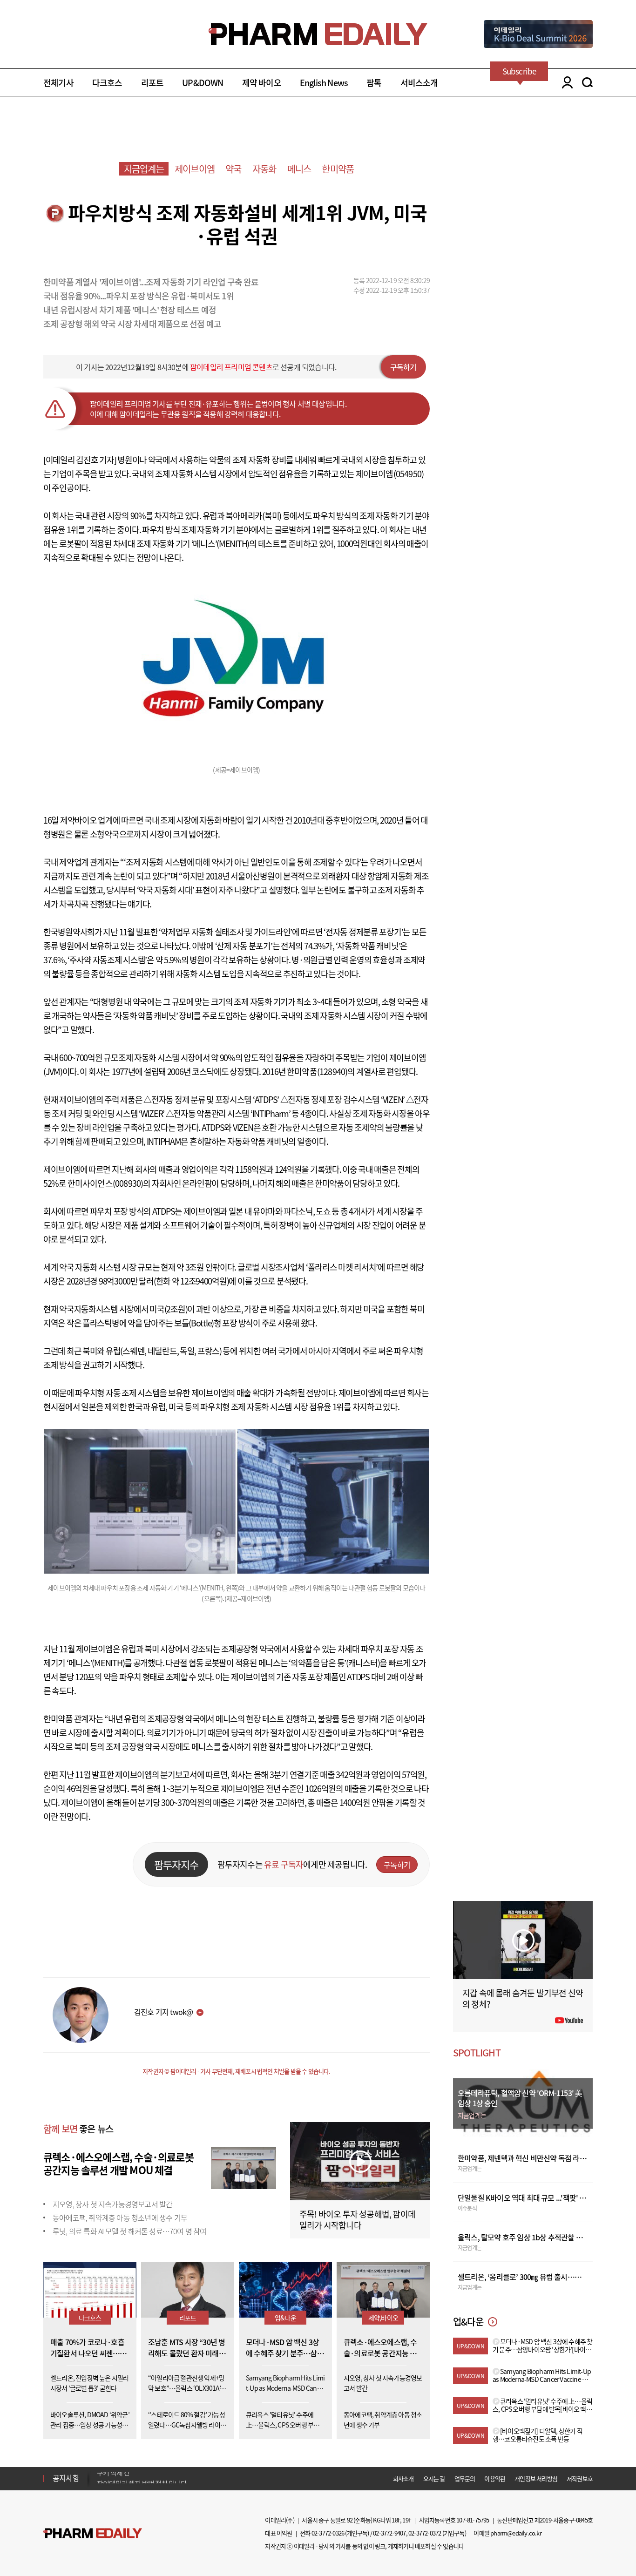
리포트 (152, 83)
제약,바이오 (383, 2318)
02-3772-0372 (425, 2533)
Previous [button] (100, 2473)
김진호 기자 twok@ (163, 2012)
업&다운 (285, 2318)
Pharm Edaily (93, 2533)
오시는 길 (434, 2478)
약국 (233, 169)
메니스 (299, 169)
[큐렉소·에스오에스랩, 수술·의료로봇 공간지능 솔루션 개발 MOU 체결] (244, 2167)
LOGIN (565, 82)
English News (324, 83)
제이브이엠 (195, 169)
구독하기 (403, 367)
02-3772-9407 (389, 2533)
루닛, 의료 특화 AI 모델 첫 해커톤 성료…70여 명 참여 (130, 2231)
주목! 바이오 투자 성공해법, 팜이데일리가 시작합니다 (357, 2220)
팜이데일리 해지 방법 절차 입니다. (143, 2478)
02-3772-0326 (328, 2533)
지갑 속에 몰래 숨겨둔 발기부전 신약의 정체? (523, 1998)
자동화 (264, 169)
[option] (170, 2478)
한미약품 (338, 169)
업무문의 (465, 2478)
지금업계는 (144, 169)
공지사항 (66, 2478)
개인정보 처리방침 (536, 2478)
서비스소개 (419, 83)
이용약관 (495, 2478)
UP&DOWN (203, 83)
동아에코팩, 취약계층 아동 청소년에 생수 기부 (120, 2218)
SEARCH (587, 82)
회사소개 (403, 2478)
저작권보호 (580, 2478)
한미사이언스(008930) (105, 1183)
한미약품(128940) (317, 1072)
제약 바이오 (262, 83)
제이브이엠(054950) (390, 474)
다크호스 (107, 83)
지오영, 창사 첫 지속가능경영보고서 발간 (112, 2204)
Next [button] (100, 2484)
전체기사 (58, 83)
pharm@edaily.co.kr (516, 2533)
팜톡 (374, 83)
